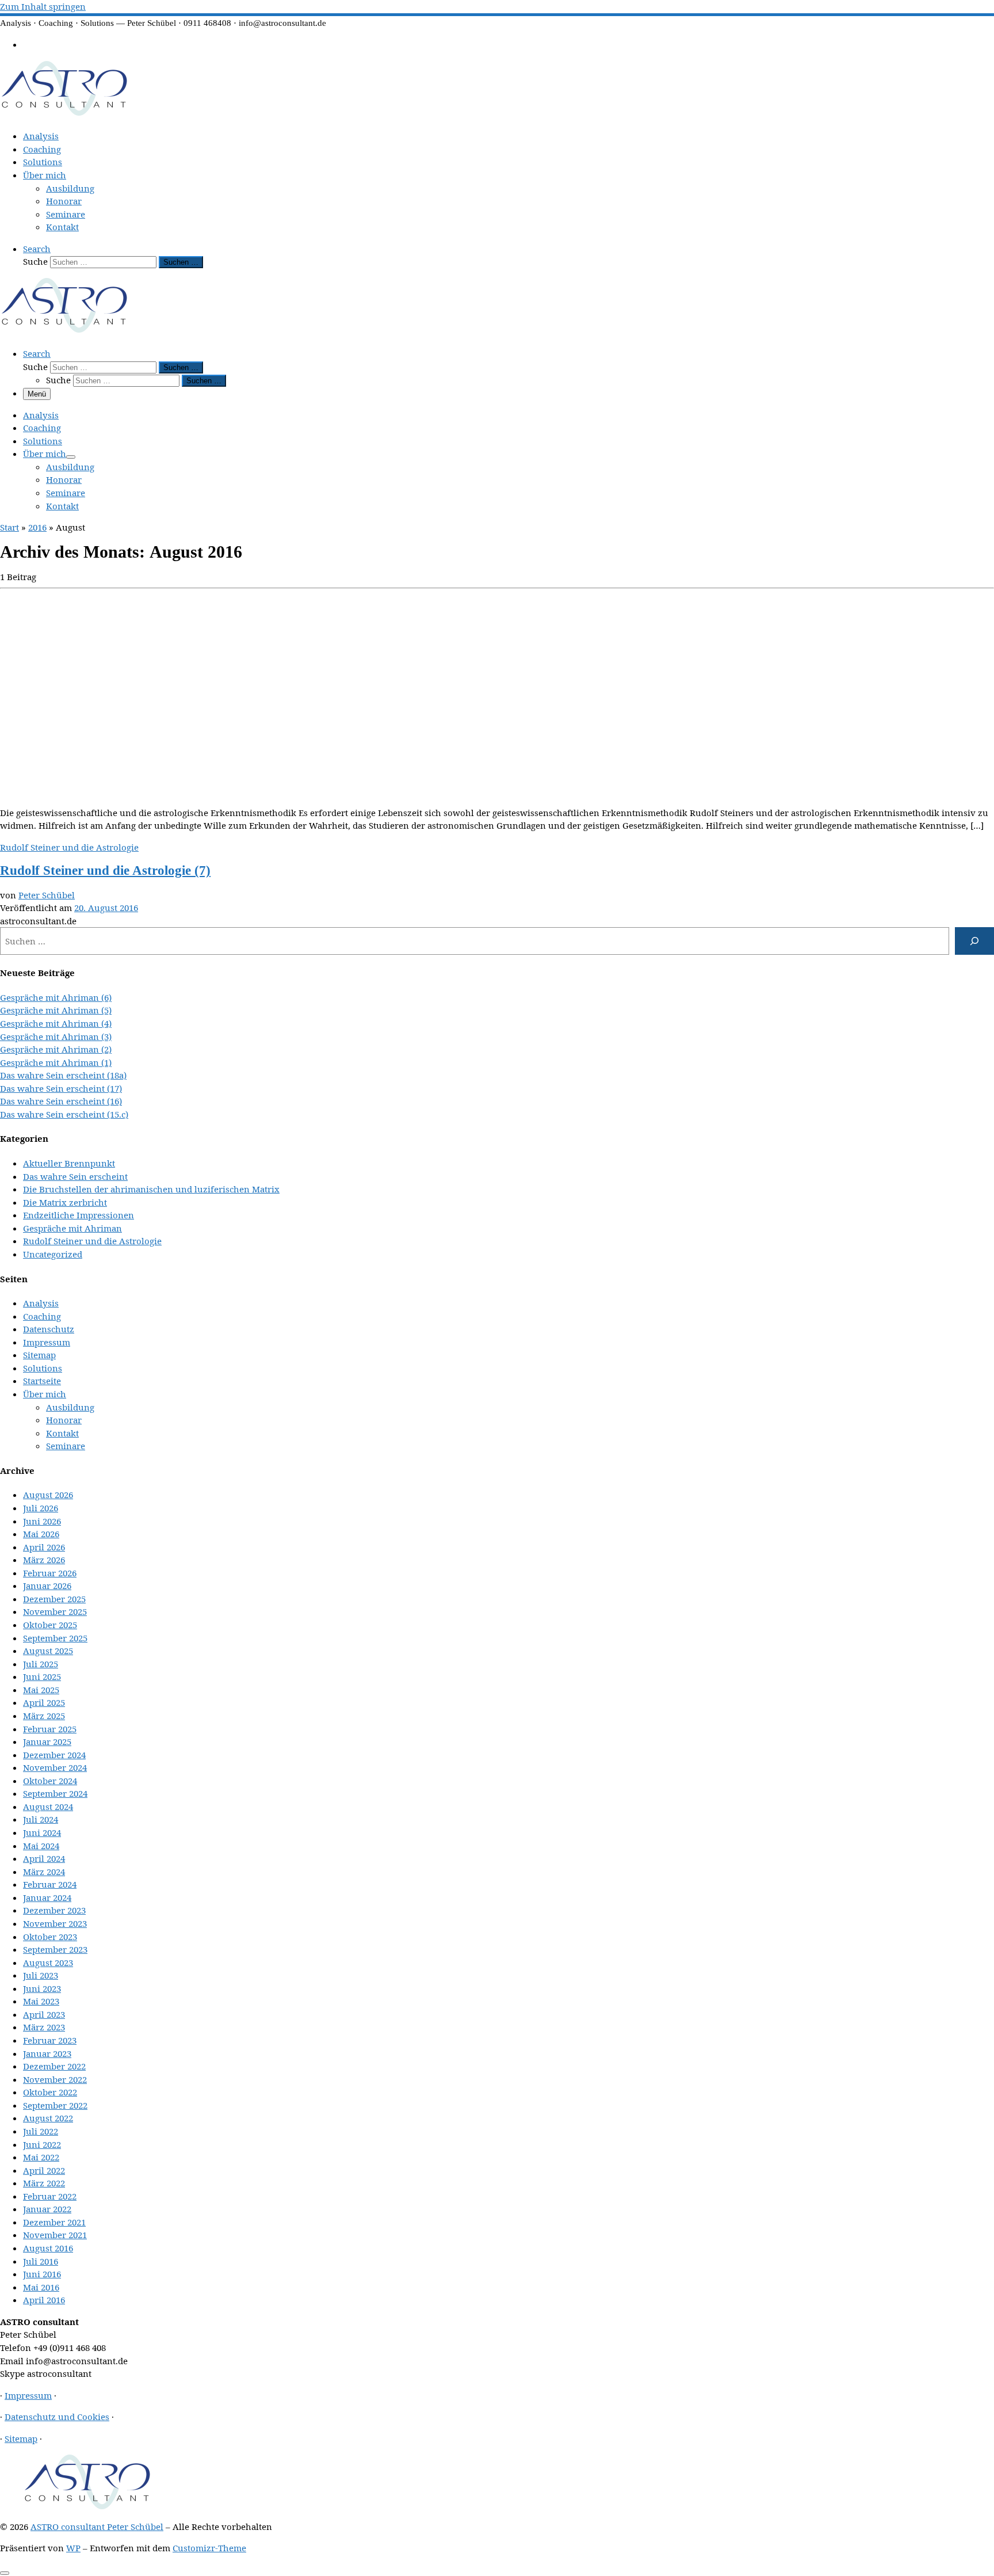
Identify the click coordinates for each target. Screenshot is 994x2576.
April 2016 (44, 2300)
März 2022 (44, 2183)
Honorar (64, 1420)
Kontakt (62, 1433)
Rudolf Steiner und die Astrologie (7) (105, 870)
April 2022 (44, 2170)
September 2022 (55, 2105)
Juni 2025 (42, 1676)
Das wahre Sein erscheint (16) (61, 1101)
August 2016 (48, 2248)
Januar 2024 (47, 1897)
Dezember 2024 (54, 1755)
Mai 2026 (41, 1534)
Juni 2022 (42, 2144)
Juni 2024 (42, 1832)
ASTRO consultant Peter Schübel (97, 2527)
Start (9, 527)
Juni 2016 (42, 2274)
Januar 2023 (47, 2053)
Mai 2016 (41, 2287)
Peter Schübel (47, 895)
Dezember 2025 (54, 1599)
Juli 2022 (41, 2131)
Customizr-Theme (209, 2548)
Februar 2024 (50, 1884)
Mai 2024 (41, 1846)
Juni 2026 (42, 1521)
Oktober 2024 (50, 1781)
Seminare (66, 1446)
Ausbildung (70, 1407)
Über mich (45, 1394)
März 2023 (44, 2027)
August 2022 (48, 2118)
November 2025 (55, 1611)
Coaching (42, 1316)
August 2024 (48, 1807)
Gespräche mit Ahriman (72, 1228)
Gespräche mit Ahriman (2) (56, 1049)
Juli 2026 (41, 1508)
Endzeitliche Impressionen (79, 1215)
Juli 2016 (41, 2261)
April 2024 (44, 1858)
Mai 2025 (41, 1690)
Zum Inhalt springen (43, 6)
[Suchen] (974, 941)
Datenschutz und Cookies (57, 2417)
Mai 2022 (41, 2157)
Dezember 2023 (54, 1910)
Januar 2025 (47, 1742)
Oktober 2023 (50, 1937)
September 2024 (55, 1793)
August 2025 (48, 1651)
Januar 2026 (47, 1586)
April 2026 (44, 1547)
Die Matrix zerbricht (65, 1202)
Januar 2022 (47, 2209)
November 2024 (55, 1767)
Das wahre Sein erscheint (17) (61, 1088)
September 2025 (55, 1638)
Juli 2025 (41, 1664)
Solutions (43, 1368)
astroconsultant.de (38, 921)
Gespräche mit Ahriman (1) (56, 1062)
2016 (37, 527)
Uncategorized (53, 1254)
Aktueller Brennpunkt (69, 1163)
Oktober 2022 (50, 2092)
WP (73, 2548)
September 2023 (55, 1949)
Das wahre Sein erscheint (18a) (63, 1075)
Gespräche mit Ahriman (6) (56, 997)
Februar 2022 (50, 2196)
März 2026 (44, 1560)
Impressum (47, 1342)
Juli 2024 (41, 1819)
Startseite (42, 1381)
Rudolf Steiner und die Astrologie (92, 1241)
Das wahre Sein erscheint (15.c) (64, 1114)
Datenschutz (49, 1329)
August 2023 (48, 1963)
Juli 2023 (41, 1975)
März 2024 (44, 1872)
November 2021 (55, 2235)
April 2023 (44, 2014)
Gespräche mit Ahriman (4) (56, 1023)
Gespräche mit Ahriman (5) (56, 1010)
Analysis (41, 1303)
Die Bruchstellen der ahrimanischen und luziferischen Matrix (151, 1189)
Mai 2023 (41, 2001)
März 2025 (44, 1716)
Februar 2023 (50, 2040)
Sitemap (39, 1355)
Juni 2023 (42, 1988)
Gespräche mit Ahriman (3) (56, 1037)
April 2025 (44, 1702)
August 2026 (48, 1495)
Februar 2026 (50, 1573)
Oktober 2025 (50, 1625)
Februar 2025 (50, 1729)
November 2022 (55, 2079)
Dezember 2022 (54, 2066)
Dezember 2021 (54, 2222)
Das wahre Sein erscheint (75, 1176)
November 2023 (55, 1923)
